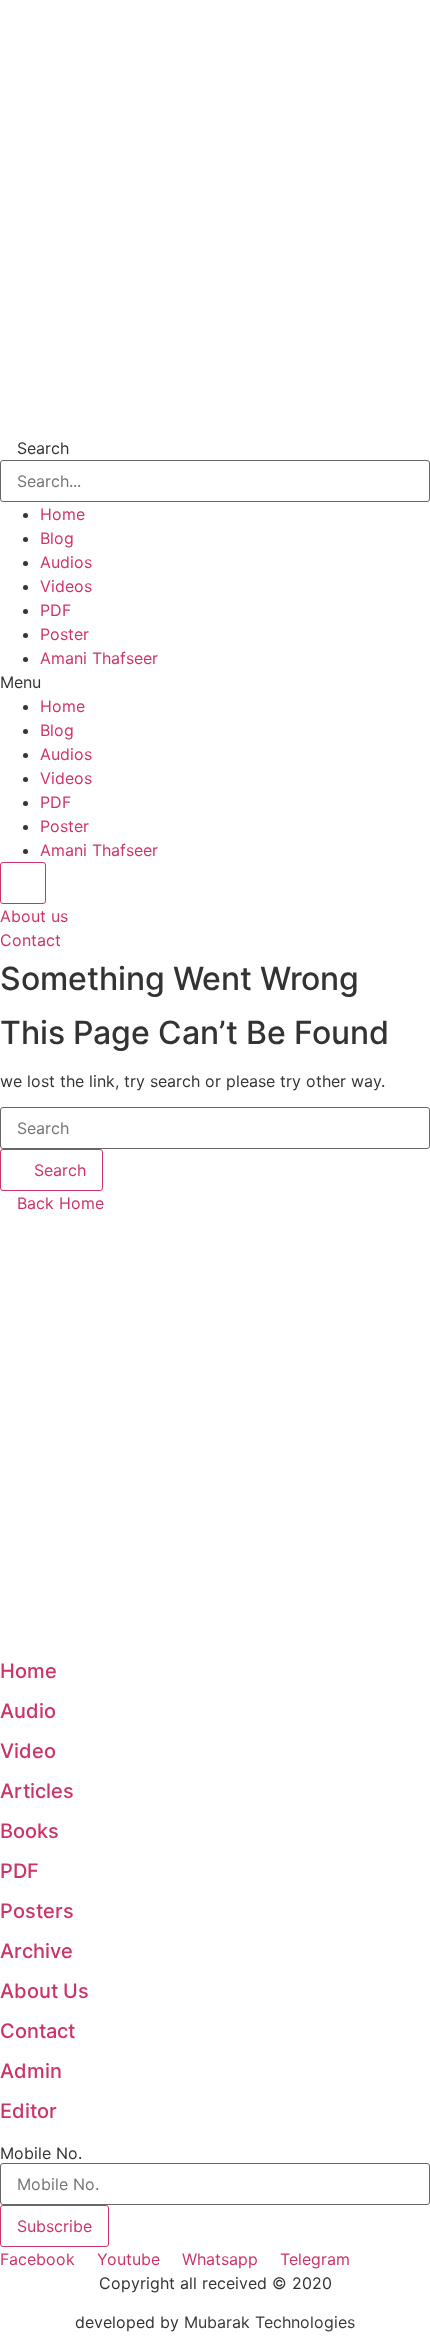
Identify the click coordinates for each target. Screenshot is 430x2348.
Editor (28, 2111)
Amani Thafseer (99, 658)
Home (62, 514)
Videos (66, 586)
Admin (31, 2071)
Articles (37, 1791)
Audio (28, 1711)
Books (29, 1831)
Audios (66, 562)
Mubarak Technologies (269, 2322)
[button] (215, 682)
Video (28, 1751)
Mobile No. (41, 2153)
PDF (55, 610)
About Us (44, 1991)
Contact (37, 2031)
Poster (64, 634)
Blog (57, 538)
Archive (36, 1951)
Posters (37, 1911)
